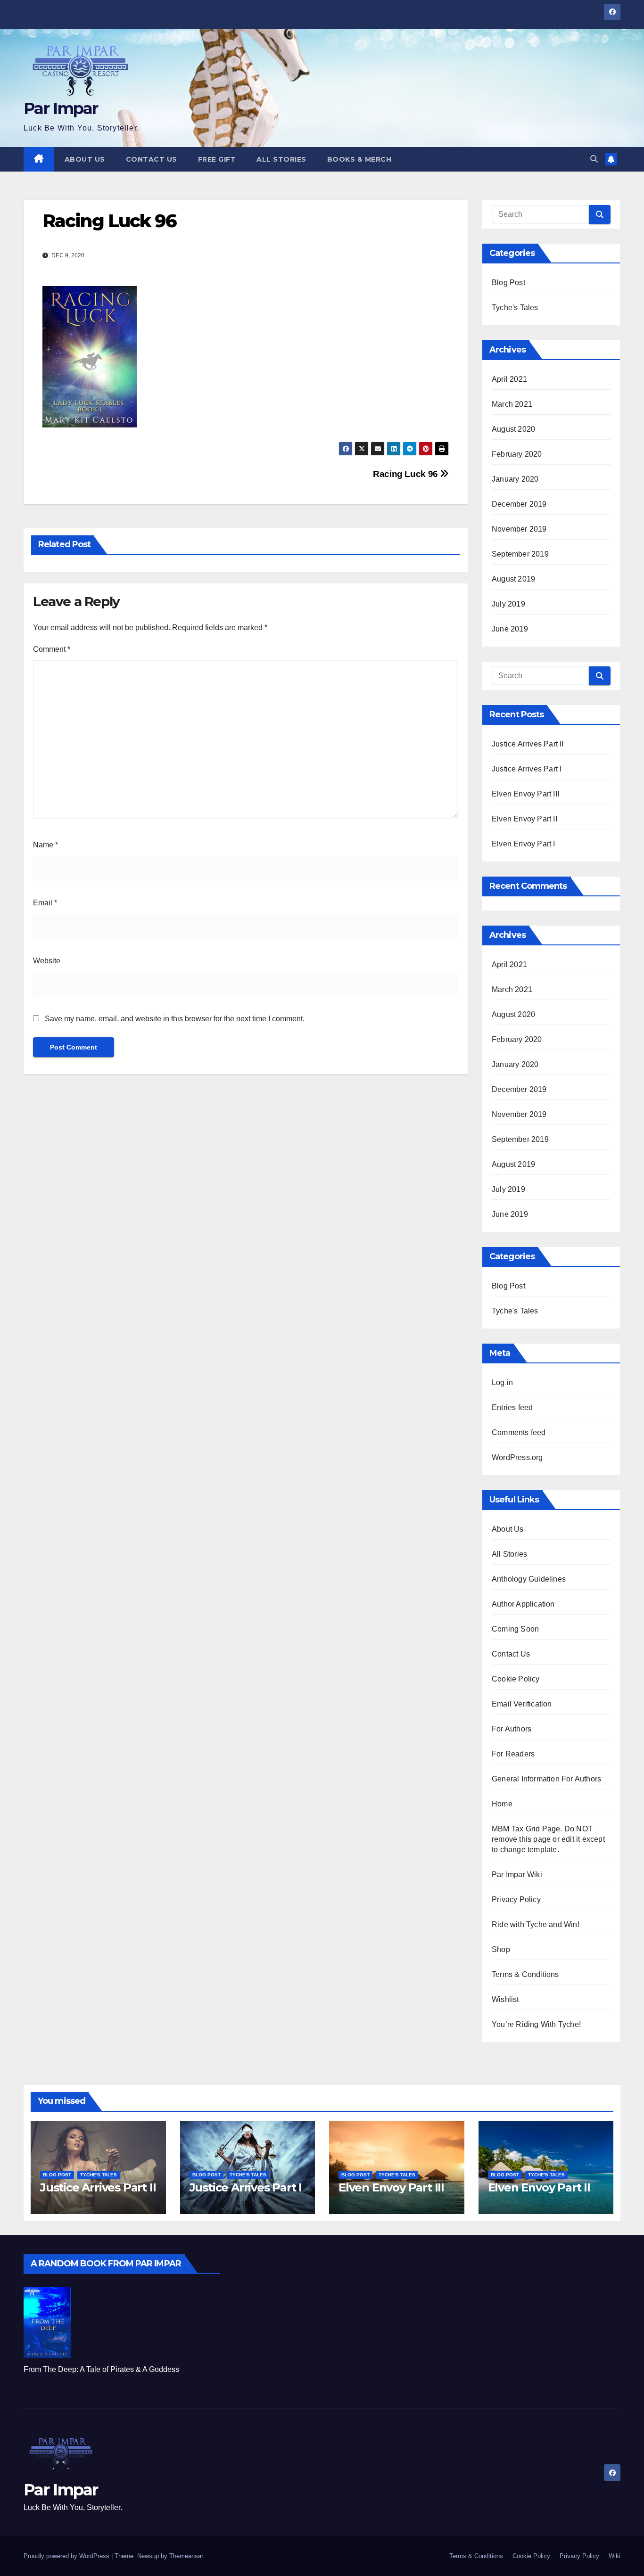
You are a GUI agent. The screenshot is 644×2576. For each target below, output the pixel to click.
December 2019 (519, 504)
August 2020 (513, 429)
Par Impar (61, 108)
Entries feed (512, 1407)
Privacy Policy (516, 1899)
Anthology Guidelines (529, 1579)
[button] (594, 159)
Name (45, 845)
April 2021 (509, 379)
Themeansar (186, 2556)
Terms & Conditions (525, 1974)
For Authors (512, 1729)
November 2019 (519, 529)
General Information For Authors (546, 1779)
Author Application (523, 1604)
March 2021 (512, 404)
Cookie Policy (516, 1679)
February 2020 (517, 454)
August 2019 (513, 579)
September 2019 (520, 554)
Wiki (615, 2556)
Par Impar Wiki (517, 1875)
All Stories (281, 159)
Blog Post (508, 283)
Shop (501, 1949)
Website (47, 961)
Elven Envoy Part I (524, 844)
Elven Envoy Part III (525, 794)
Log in (502, 1382)
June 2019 (510, 629)
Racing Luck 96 (406, 474)
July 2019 (508, 604)
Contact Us (152, 159)
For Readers (513, 1754)
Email (45, 903)
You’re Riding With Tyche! (536, 2024)
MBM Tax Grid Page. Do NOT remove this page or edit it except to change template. (548, 1839)
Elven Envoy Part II (524, 819)
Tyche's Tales (515, 308)
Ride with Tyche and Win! (536, 1924)
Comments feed (519, 1432)
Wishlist (505, 1999)
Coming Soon (515, 1629)
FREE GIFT (217, 159)
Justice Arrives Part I (527, 769)
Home (502, 1804)
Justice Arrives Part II (528, 744)
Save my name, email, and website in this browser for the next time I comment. (175, 1019)
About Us (85, 159)
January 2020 (515, 479)
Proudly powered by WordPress (67, 2556)
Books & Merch (359, 159)
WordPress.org (517, 1457)
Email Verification (522, 1704)
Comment (52, 649)
